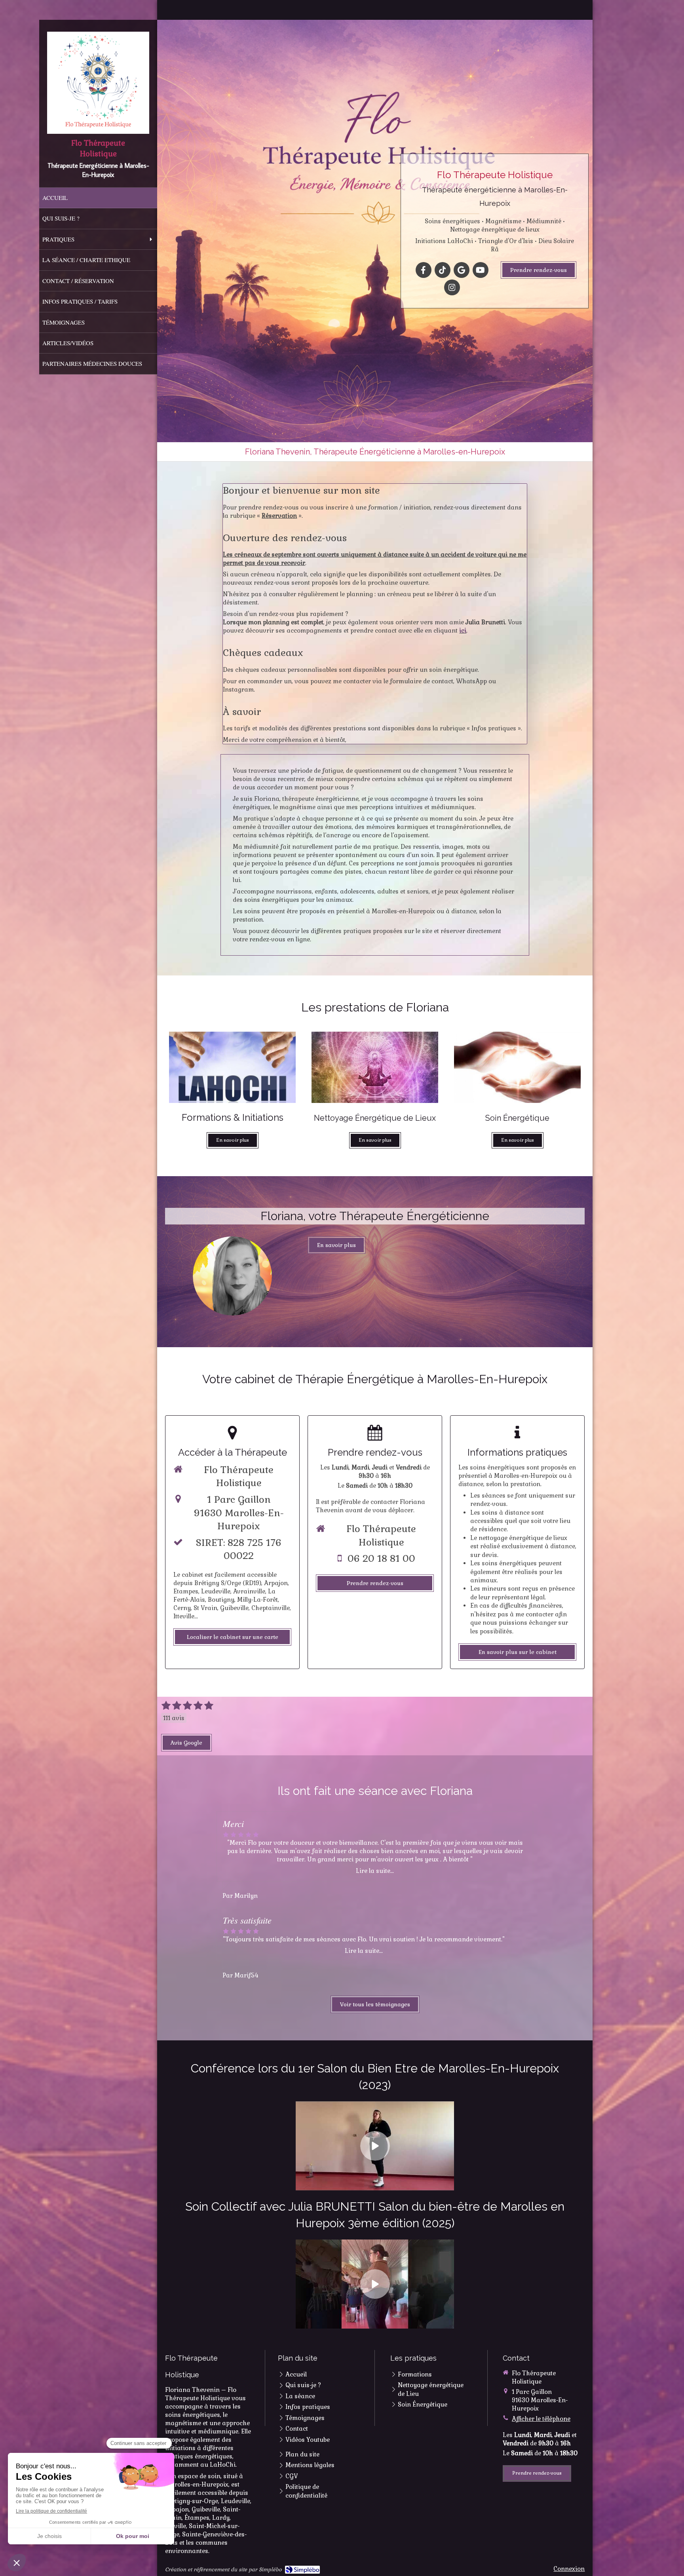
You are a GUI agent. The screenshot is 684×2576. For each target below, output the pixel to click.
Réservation (279, 516)
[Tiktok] (443, 270)
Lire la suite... (375, 1871)
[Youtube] (481, 270)
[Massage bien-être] (232, 1067)
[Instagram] (452, 287)
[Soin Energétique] (517, 1067)
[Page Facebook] (232, 1276)
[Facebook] (424, 270)
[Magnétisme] (375, 1067)
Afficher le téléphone (541, 2419)
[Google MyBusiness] (462, 270)
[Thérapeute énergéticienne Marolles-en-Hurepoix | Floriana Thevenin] (98, 83)
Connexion (569, 2569)
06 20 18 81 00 (381, 1558)
